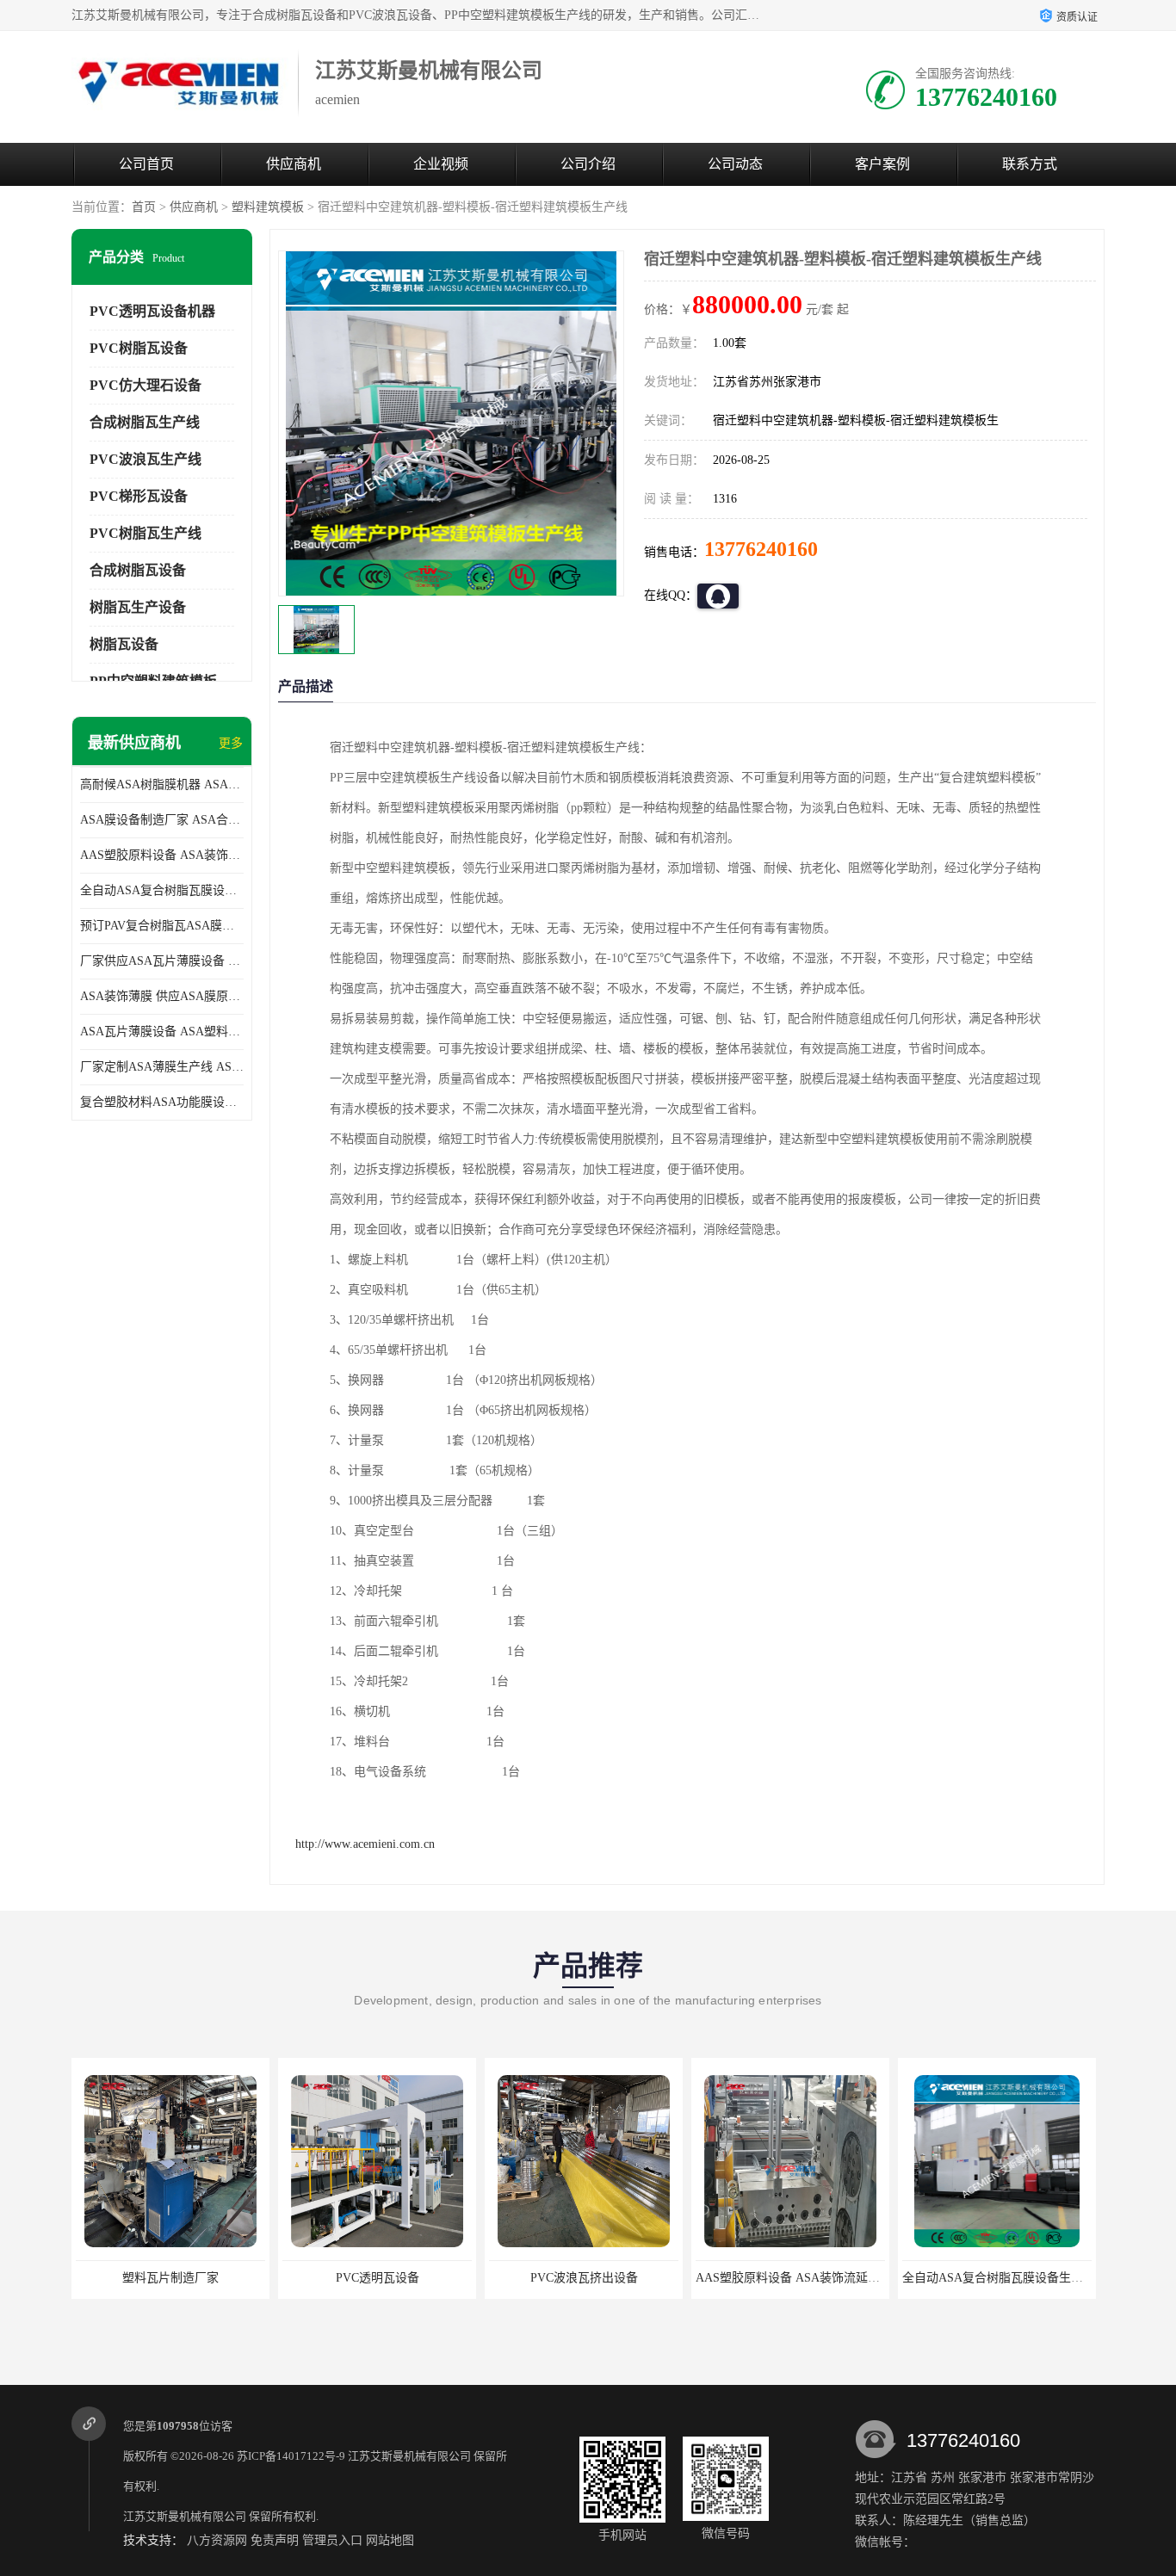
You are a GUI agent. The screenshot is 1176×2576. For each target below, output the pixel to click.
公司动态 (735, 164)
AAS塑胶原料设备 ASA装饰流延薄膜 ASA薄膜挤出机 (162, 855)
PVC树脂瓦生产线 (145, 533)
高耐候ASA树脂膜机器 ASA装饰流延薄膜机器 (162, 785)
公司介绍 (588, 164)
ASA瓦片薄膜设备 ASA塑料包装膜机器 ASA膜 (162, 1032)
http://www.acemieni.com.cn (365, 1844)
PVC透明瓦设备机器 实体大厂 (997, 2278)
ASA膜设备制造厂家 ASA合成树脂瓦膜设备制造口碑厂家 (162, 820)
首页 (144, 207)
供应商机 (294, 164)
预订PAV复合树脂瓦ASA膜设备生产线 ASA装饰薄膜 (162, 926)
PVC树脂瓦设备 (139, 348)
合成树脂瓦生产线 (145, 422)
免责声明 (275, 2540)
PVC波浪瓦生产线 (145, 459)
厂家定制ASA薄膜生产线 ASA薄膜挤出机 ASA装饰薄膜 (162, 1067)
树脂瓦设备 (124, 644)
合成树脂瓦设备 (138, 570)
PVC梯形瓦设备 (139, 496)
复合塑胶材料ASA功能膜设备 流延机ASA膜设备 (162, 1102)
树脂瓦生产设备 (138, 607)
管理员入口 (332, 2540)
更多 (231, 743)
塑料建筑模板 (268, 207)
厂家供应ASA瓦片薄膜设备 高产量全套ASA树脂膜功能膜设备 (162, 961)
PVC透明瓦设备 (171, 2278)
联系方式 (1030, 164)
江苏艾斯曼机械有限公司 (409, 2456)
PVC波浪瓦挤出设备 (378, 2278)
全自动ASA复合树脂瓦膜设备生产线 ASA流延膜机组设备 (162, 890)
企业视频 (441, 164)
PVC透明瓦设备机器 (152, 311)
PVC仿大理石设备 (145, 385)
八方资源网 (217, 2540)
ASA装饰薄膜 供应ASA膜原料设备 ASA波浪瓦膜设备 (162, 996)
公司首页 (146, 164)
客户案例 (882, 164)
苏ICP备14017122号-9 (291, 2456)
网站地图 (390, 2540)
